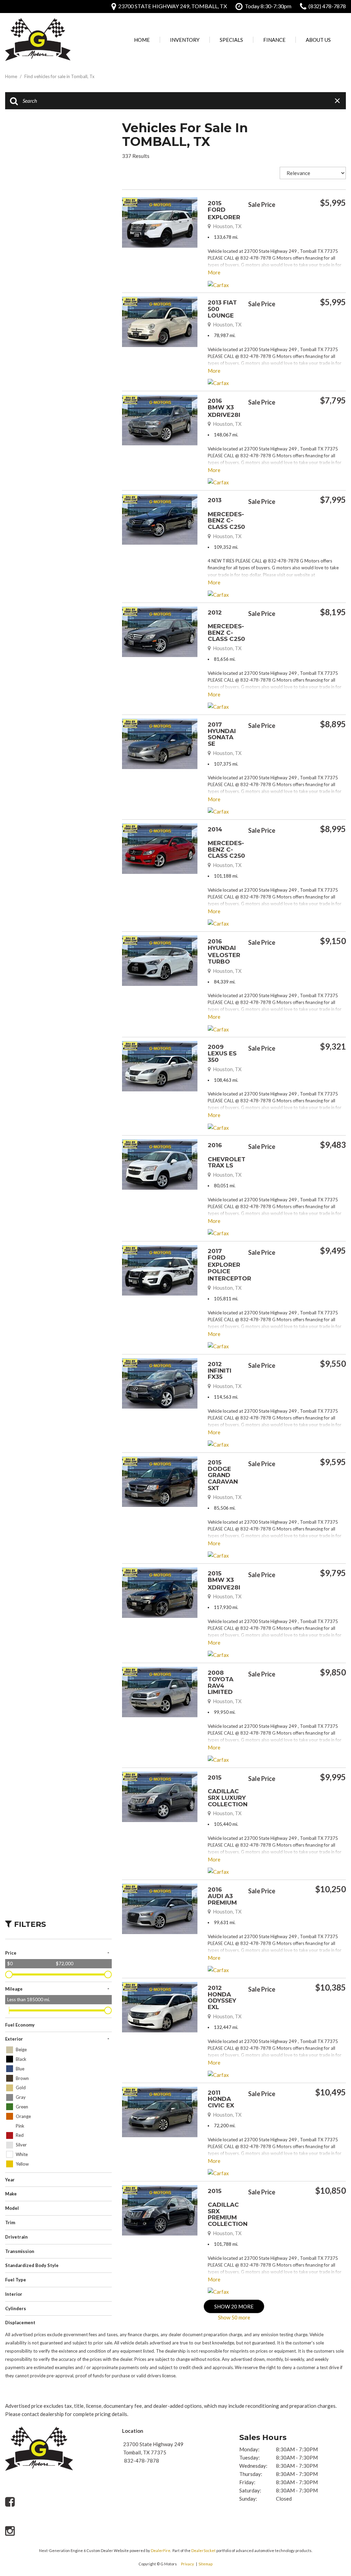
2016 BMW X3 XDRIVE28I (224, 408)
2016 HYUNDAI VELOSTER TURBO (224, 951)
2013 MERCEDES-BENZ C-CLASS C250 (226, 513)
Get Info (282, 221)
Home (142, 40)
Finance (274, 40)
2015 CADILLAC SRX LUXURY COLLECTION (228, 1791)
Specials (231, 40)
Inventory (185, 40)
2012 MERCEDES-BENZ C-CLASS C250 (226, 626)
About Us (318, 40)
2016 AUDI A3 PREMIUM (222, 1896)
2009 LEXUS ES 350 (222, 1053)
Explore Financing (344, 221)
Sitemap (205, 2564)
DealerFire (161, 2550)
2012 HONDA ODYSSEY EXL (222, 1997)
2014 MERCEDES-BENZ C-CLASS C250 (226, 843)
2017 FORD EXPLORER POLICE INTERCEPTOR (229, 1265)
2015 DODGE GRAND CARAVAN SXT (223, 1475)
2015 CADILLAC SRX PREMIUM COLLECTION (228, 2207)
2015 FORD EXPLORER (224, 210)
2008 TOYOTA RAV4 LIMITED (221, 1682)
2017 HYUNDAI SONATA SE (222, 734)
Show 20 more (234, 2306)
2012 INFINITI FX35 (220, 1370)
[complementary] (330, 2499)
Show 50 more (234, 2317)
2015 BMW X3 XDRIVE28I (224, 1580)
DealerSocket (203, 2550)
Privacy (187, 2564)
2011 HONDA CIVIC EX (221, 2099)
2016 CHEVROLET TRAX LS (227, 1155)
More (214, 272)
